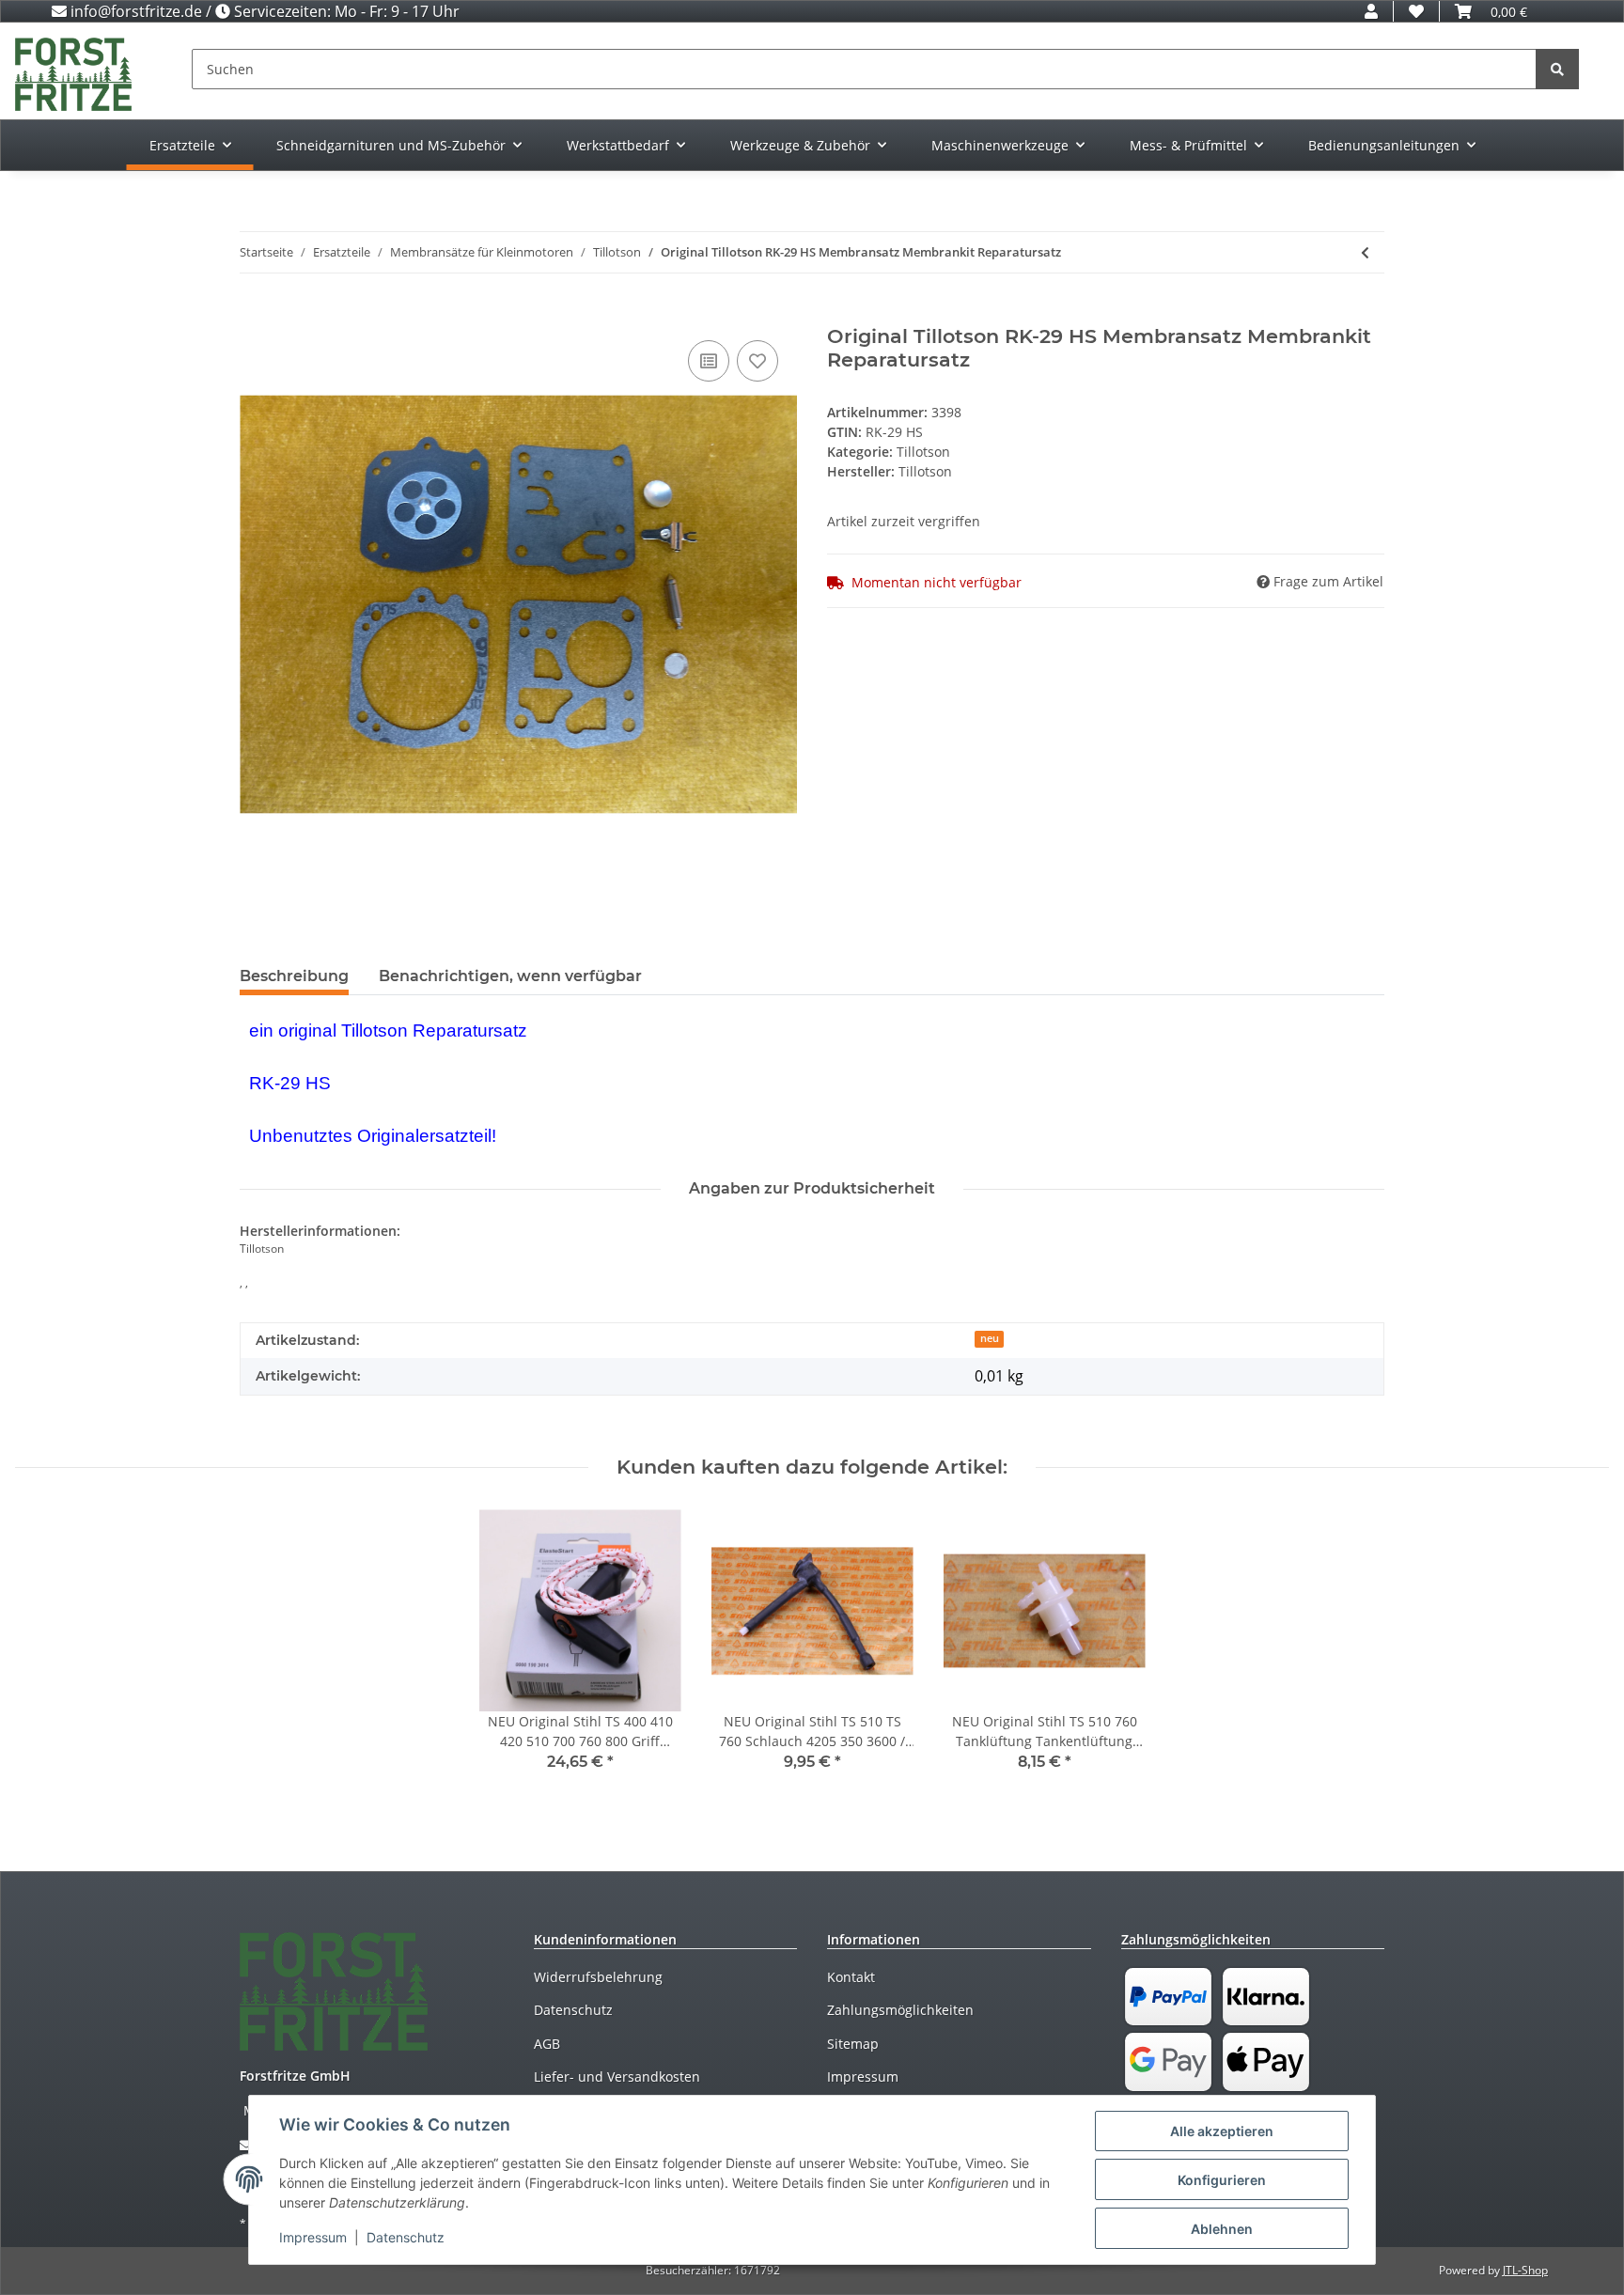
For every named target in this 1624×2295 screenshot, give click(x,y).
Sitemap (853, 2044)
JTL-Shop (1525, 2270)
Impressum (863, 2076)
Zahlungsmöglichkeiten (900, 2010)
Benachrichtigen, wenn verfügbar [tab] (510, 976)
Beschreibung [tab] (294, 976)
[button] (1371, 11)
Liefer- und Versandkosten (617, 2076)
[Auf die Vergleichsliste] (709, 361)
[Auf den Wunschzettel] (757, 361)
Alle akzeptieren (1222, 2131)
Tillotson (923, 452)
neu (990, 1338)
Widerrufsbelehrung (598, 1977)
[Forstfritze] (73, 74)
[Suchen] (1557, 69)
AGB (547, 2044)
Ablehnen (1222, 2229)
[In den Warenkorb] (255, 315)
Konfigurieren (1222, 2180)
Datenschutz (573, 2010)
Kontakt (851, 1977)
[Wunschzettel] (1416, 11)
